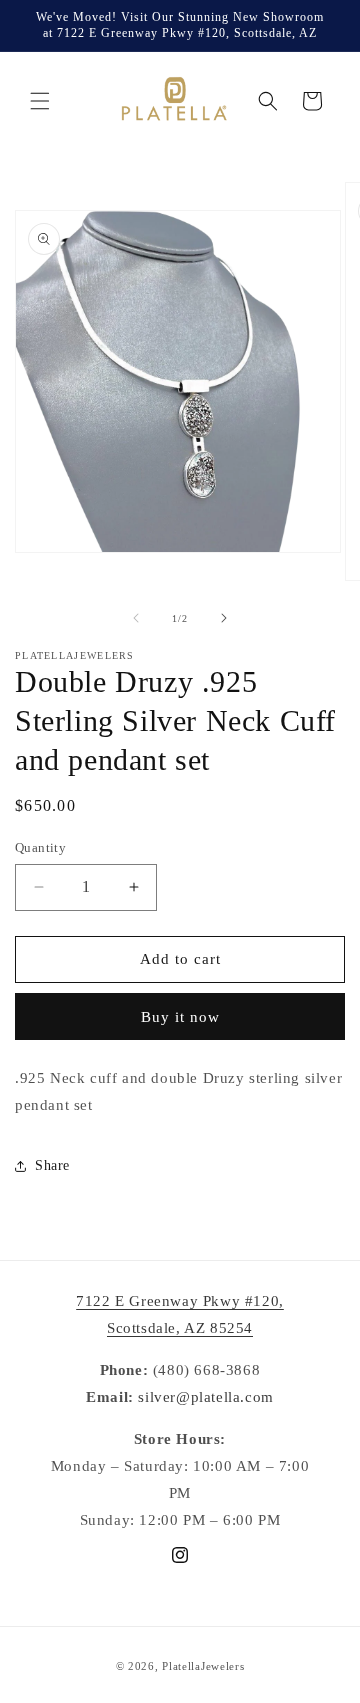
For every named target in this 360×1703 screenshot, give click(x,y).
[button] (40, 101)
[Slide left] (136, 618)
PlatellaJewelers (203, 1666)
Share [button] (52, 1165)
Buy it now (180, 1017)
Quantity (40, 847)
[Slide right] (224, 618)
